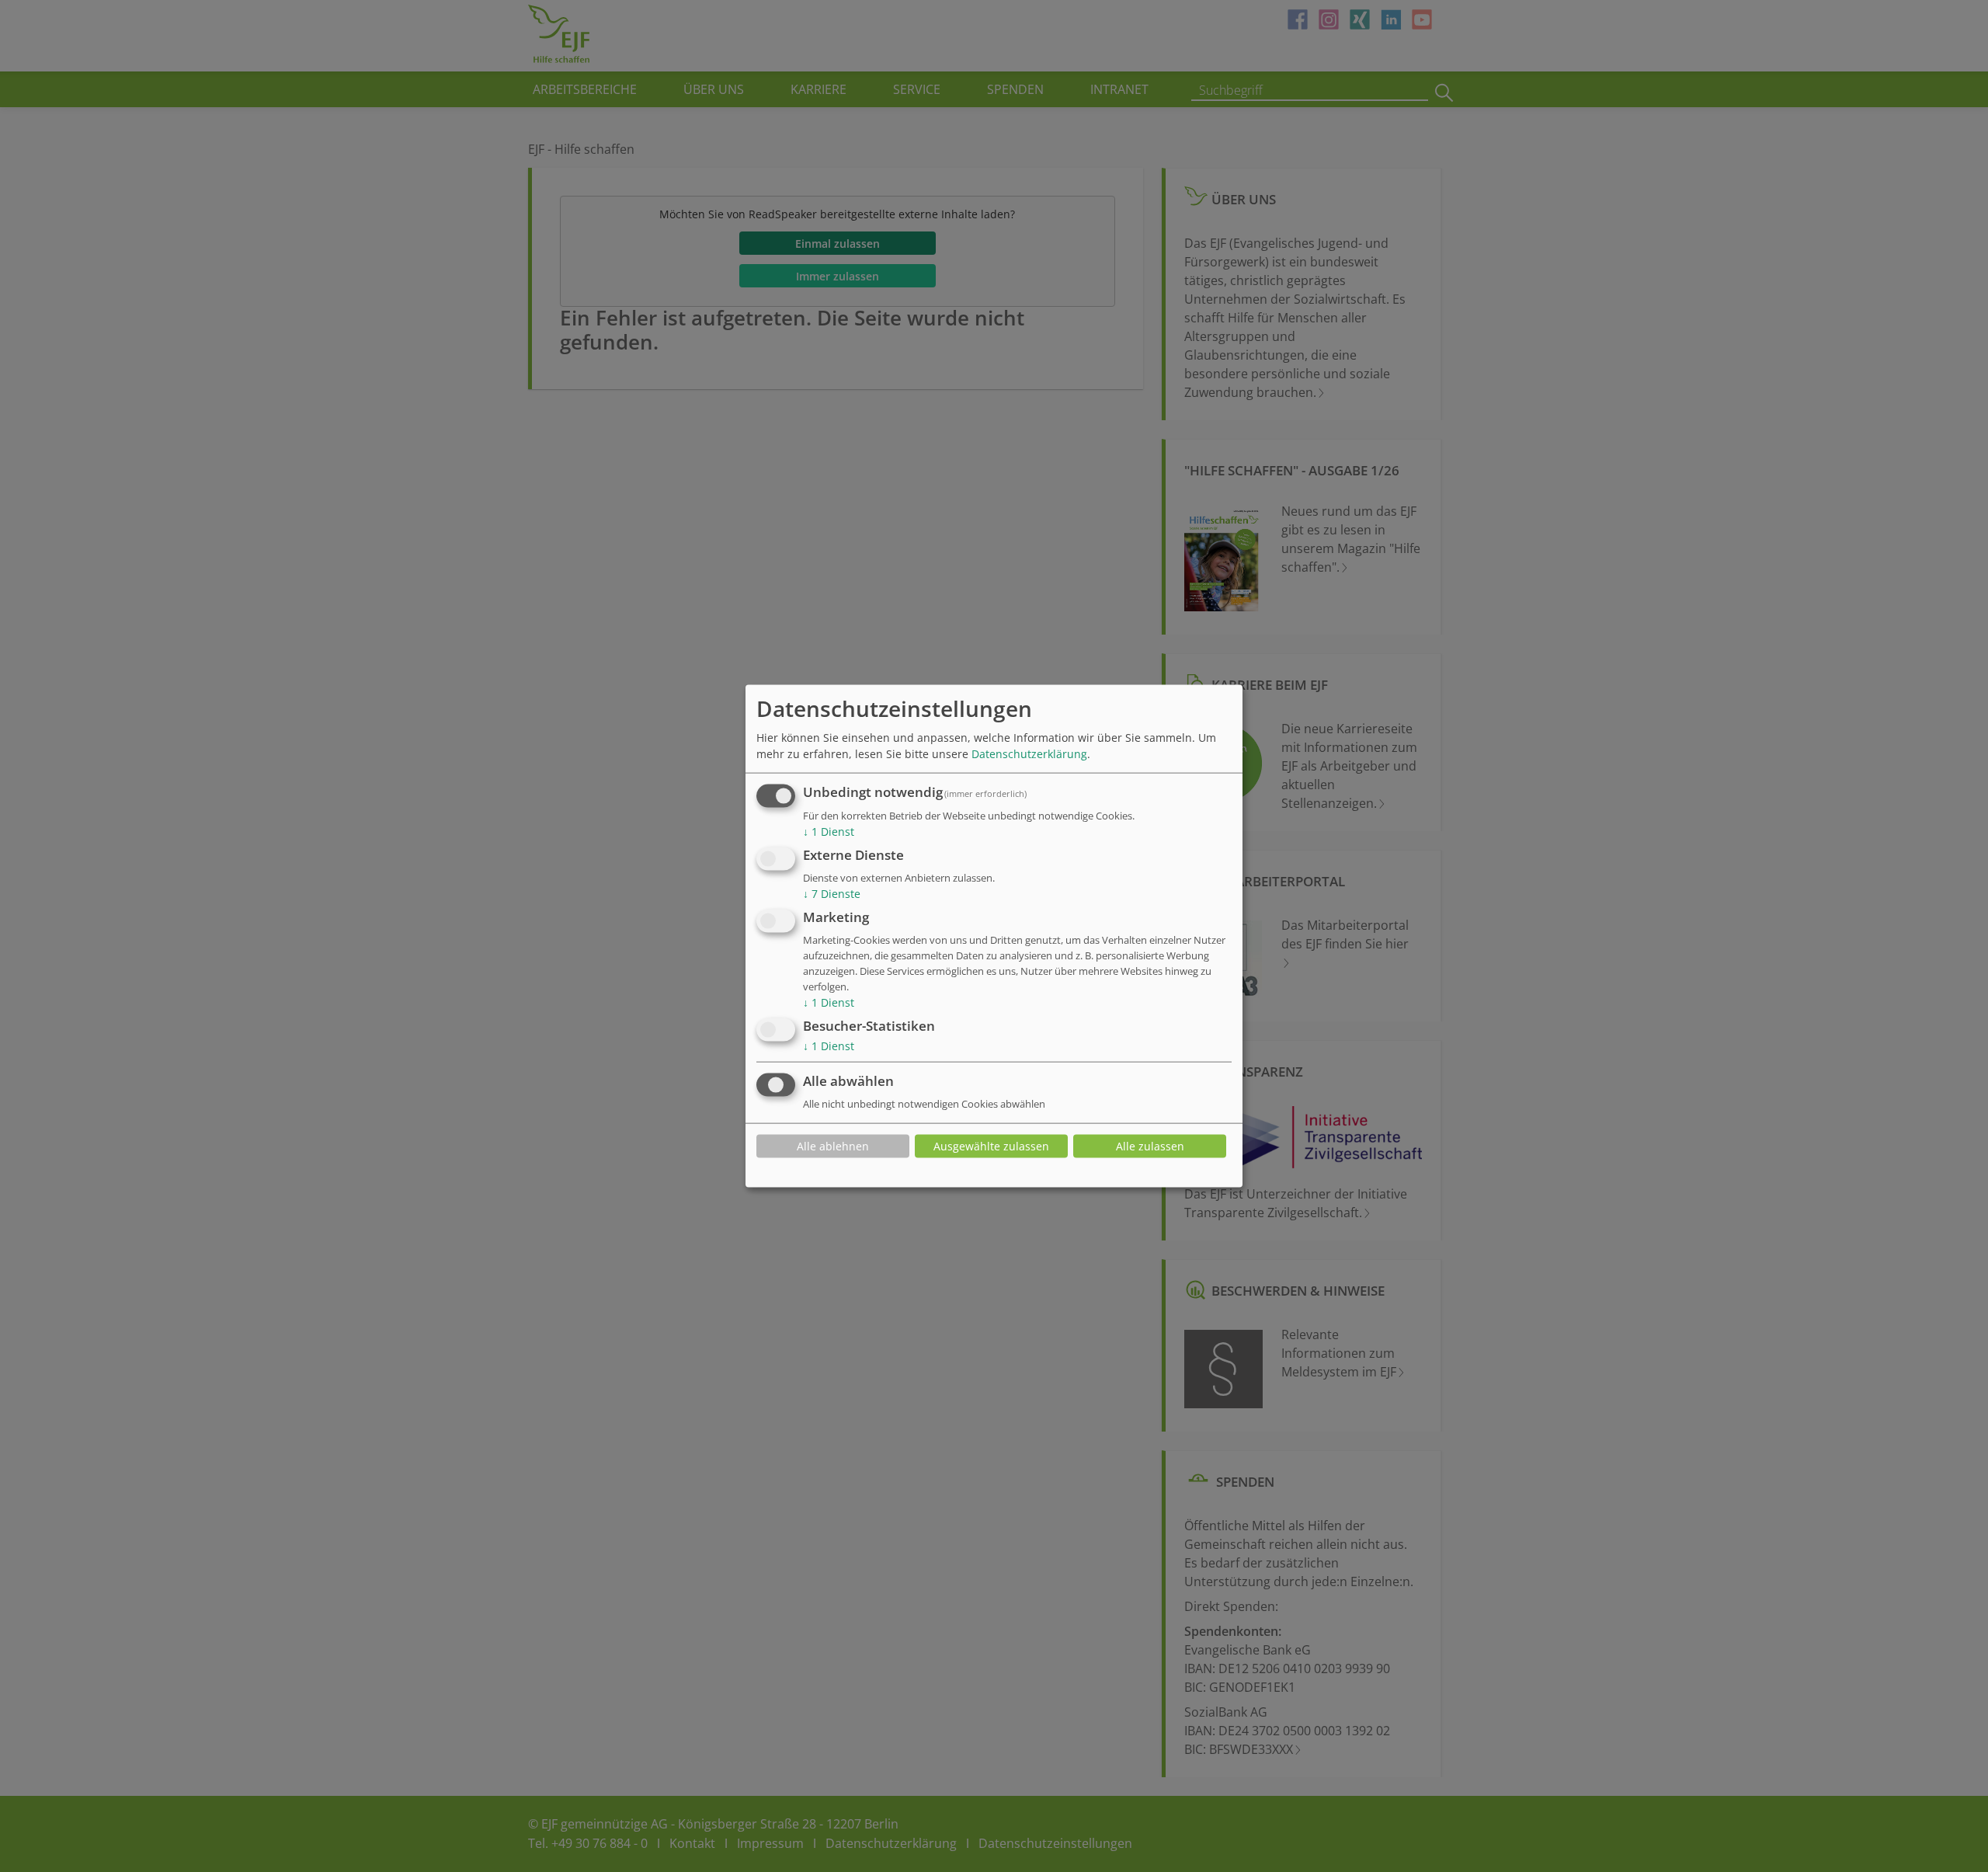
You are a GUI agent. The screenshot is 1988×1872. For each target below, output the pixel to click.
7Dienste (832, 894)
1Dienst (829, 832)
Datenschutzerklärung (1029, 754)
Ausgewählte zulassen (991, 1146)
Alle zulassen (1150, 1146)
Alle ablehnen (833, 1146)
